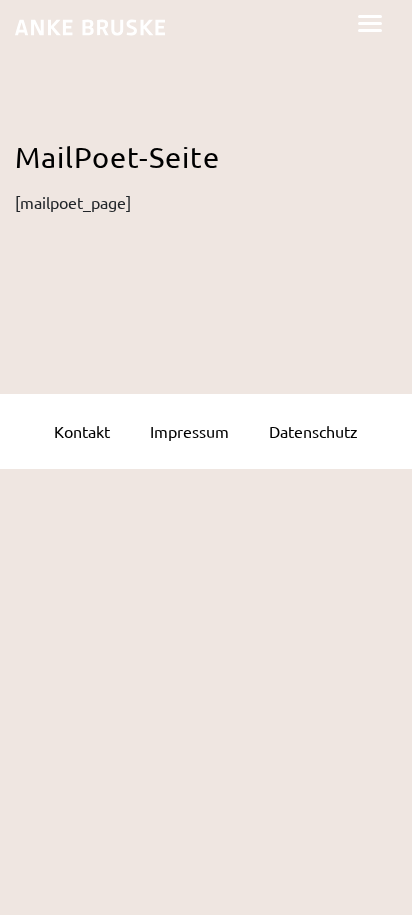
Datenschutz (313, 431)
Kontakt (82, 431)
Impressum (189, 431)
